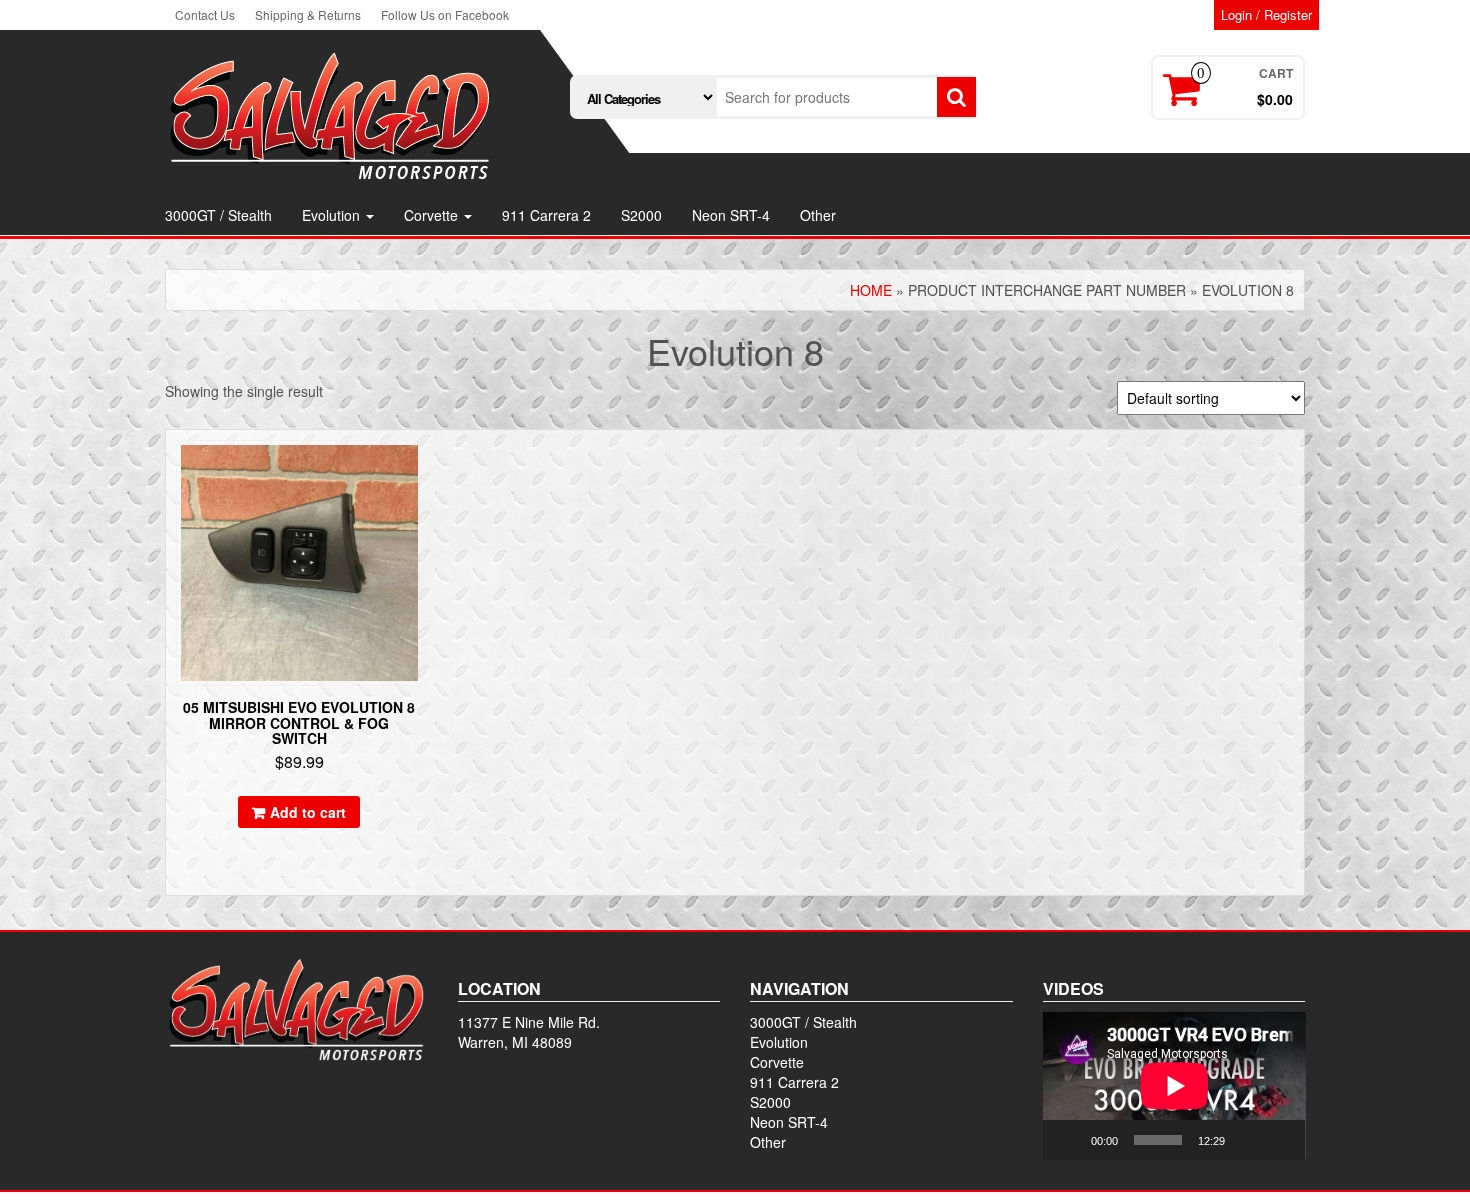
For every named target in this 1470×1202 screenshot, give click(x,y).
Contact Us (205, 14)
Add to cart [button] (308, 812)
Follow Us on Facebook (445, 14)
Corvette (433, 215)
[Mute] (1247, 1140)
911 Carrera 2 (546, 215)
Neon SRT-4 (731, 215)
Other (818, 215)
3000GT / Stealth (218, 215)
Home (871, 290)
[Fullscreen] (1279, 1140)
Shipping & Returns (308, 14)
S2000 (641, 215)
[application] (1174, 1086)
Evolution (333, 215)
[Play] (1069, 1140)
